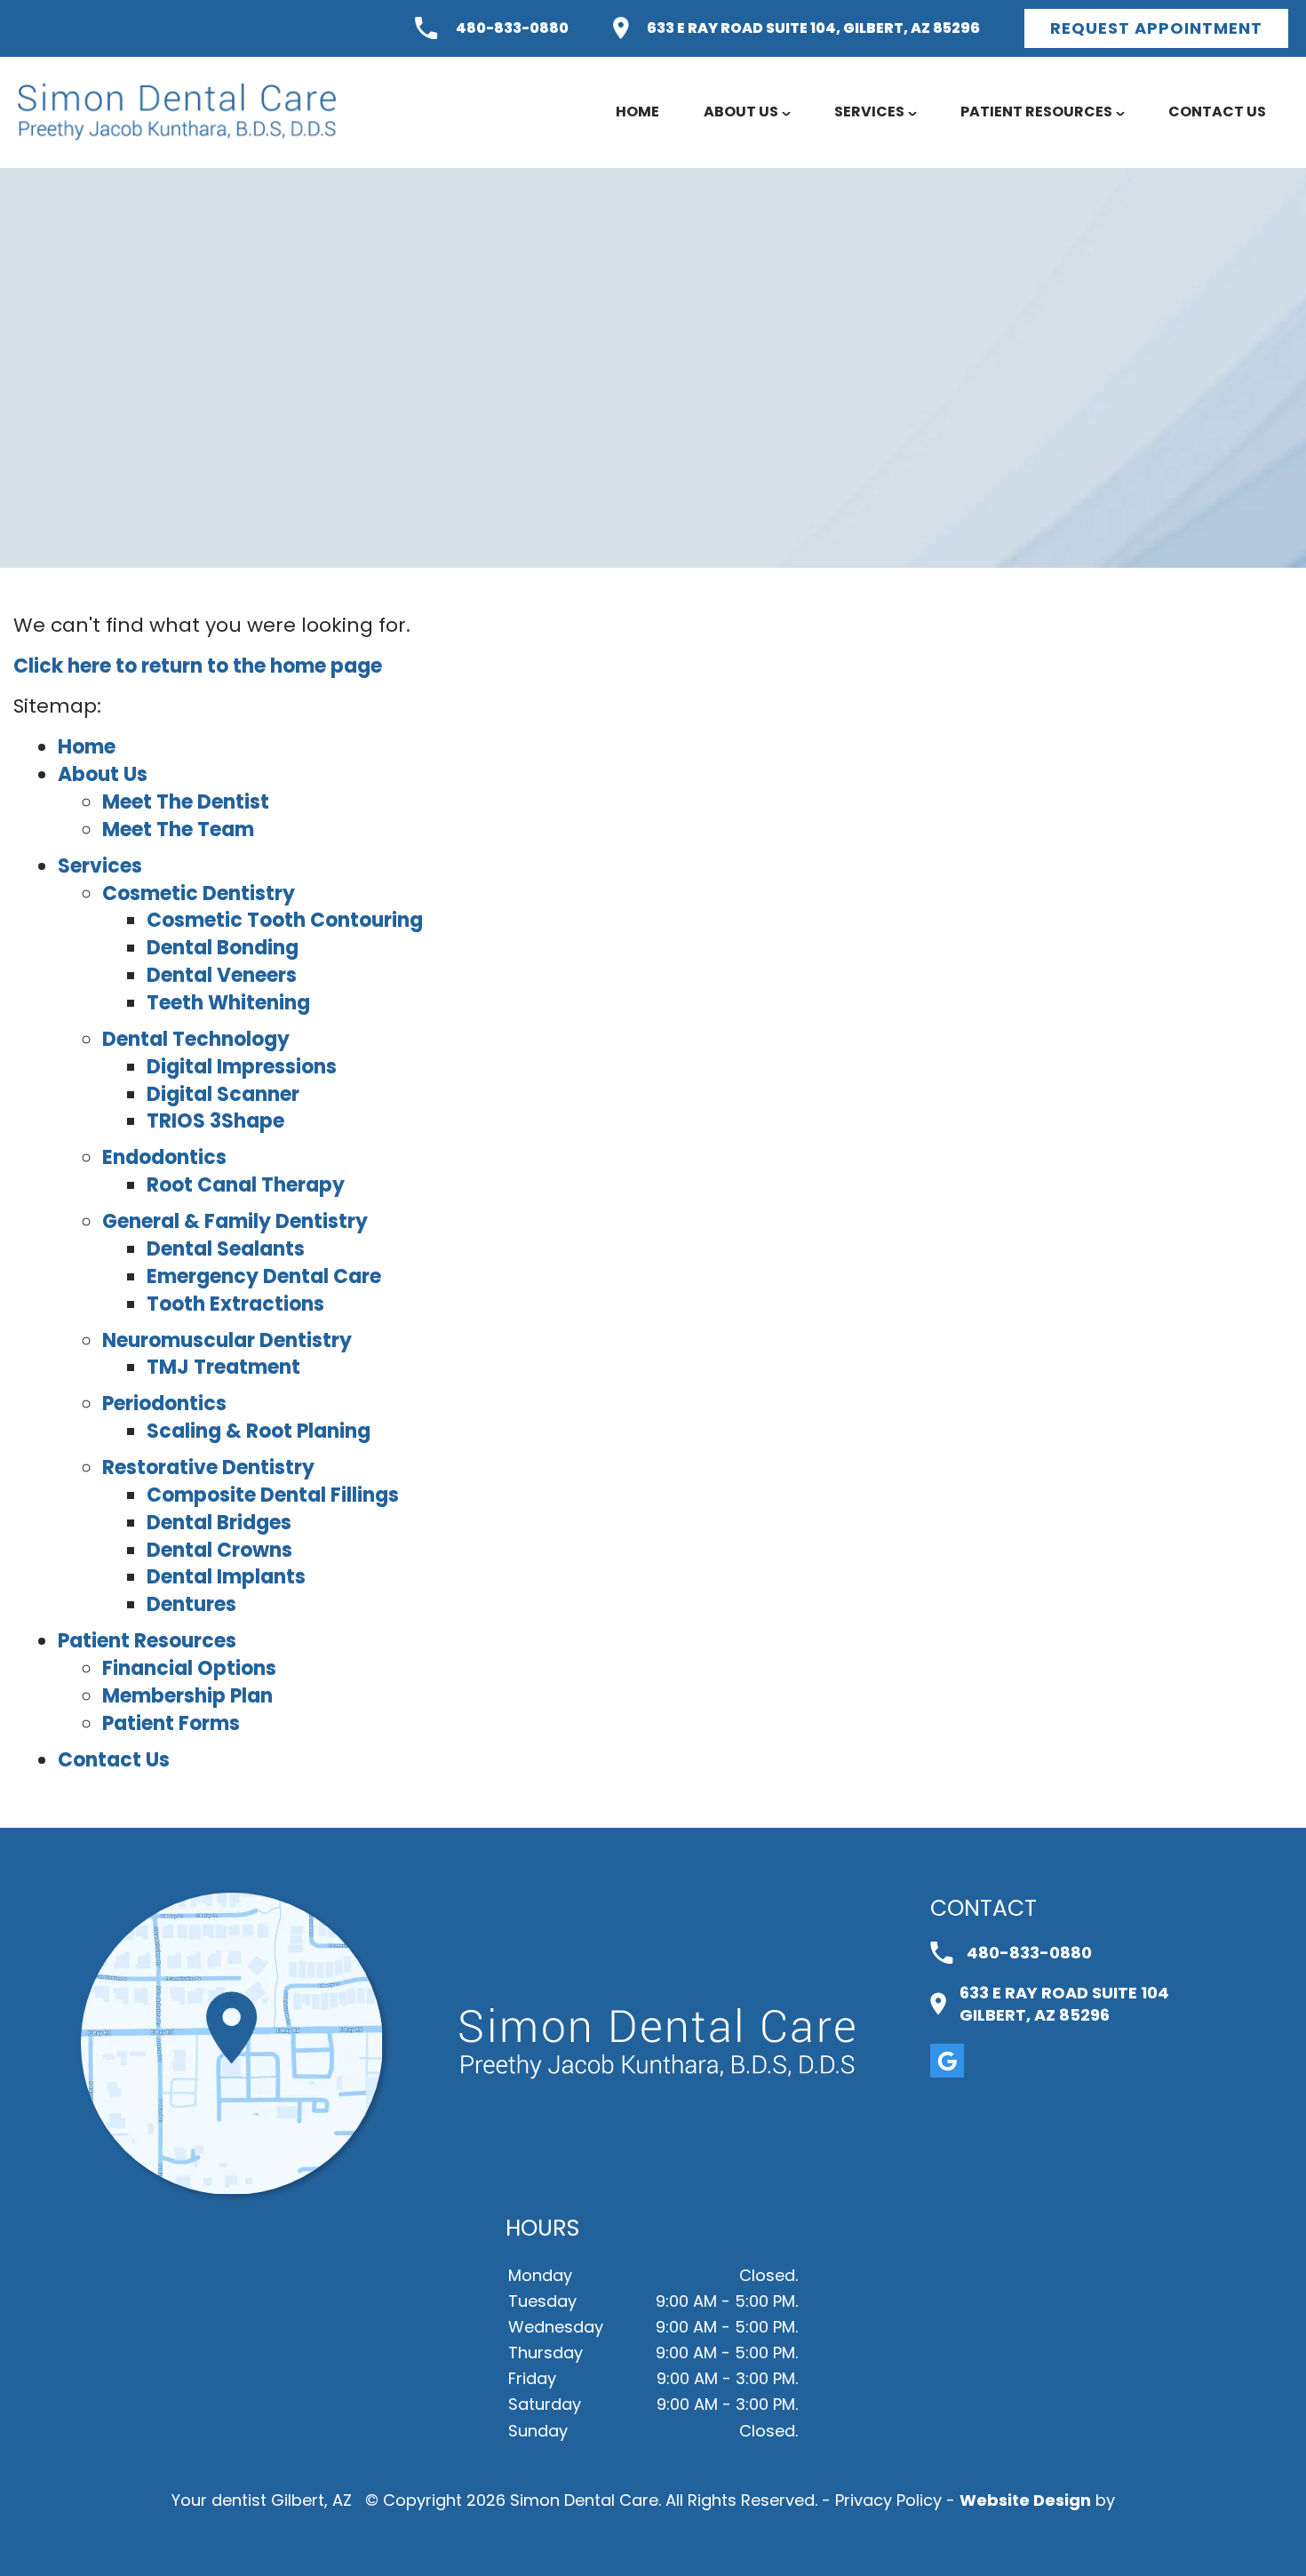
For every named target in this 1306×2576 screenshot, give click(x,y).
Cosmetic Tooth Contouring (285, 920)
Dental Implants (226, 1577)
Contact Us (1217, 112)
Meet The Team (178, 829)
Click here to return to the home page (198, 666)
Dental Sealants (226, 1249)
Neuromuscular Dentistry (227, 1340)
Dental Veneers (222, 975)
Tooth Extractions (235, 1304)
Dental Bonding (223, 948)
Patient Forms (171, 1723)
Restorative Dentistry (208, 1467)
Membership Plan (187, 1696)
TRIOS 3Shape (215, 1121)
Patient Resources (1036, 112)
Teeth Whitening (228, 1003)
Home (637, 112)
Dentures (191, 1604)
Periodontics (164, 1404)
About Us (741, 112)
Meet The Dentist (186, 802)
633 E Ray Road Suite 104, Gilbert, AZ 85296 (813, 28)
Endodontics (164, 1157)
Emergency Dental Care (264, 1276)
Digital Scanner (223, 1094)
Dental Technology (196, 1039)
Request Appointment (1156, 28)
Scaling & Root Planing (259, 1431)
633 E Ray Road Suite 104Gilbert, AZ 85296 (1064, 2004)
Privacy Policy (888, 2500)
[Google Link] (947, 2061)
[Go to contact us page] (232, 2189)
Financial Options (189, 1668)
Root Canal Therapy (246, 1185)
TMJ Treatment (223, 1367)
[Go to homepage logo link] (657, 2044)
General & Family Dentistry (235, 1221)
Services (869, 112)
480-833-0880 (512, 28)
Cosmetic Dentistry (199, 893)
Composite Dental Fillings (273, 1495)
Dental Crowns (219, 1550)
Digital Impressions (242, 1067)
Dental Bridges (219, 1523)
